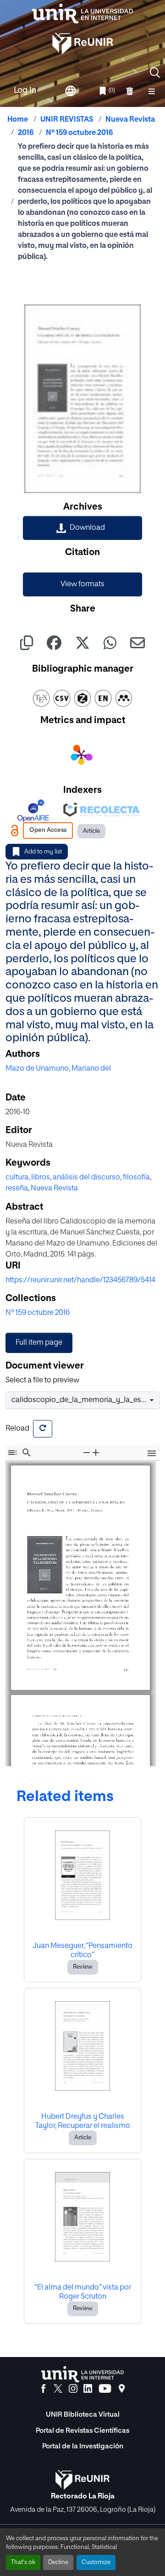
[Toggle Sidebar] (12, 1452)
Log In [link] (25, 90)
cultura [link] (17, 1178)
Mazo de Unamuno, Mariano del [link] (58, 1069)
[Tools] (152, 1454)
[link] (82, 528)
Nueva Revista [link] (130, 120)
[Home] (82, 14)
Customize (96, 2562)
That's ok (23, 2562)
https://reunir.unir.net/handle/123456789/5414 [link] (80, 1280)
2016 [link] (26, 133)
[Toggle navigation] (152, 91)
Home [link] (18, 120)
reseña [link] (17, 1189)
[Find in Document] (27, 1452)
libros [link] (41, 1178)
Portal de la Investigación (83, 2446)
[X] (58, 2389)
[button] (155, 73)
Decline (58, 2562)
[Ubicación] (122, 2389)
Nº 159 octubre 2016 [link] (79, 133)
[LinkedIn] (88, 2389)
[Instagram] (73, 2389)
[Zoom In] (96, 1452)
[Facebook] (43, 2389)
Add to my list (43, 852)
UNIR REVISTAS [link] (67, 120)
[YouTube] (105, 2389)
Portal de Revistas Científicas (82, 2431)
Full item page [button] (39, 1343)
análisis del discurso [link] (86, 1178)
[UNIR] (82, 2374)
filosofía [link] (136, 1178)
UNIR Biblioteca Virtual (83, 2415)
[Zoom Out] (87, 1452)
